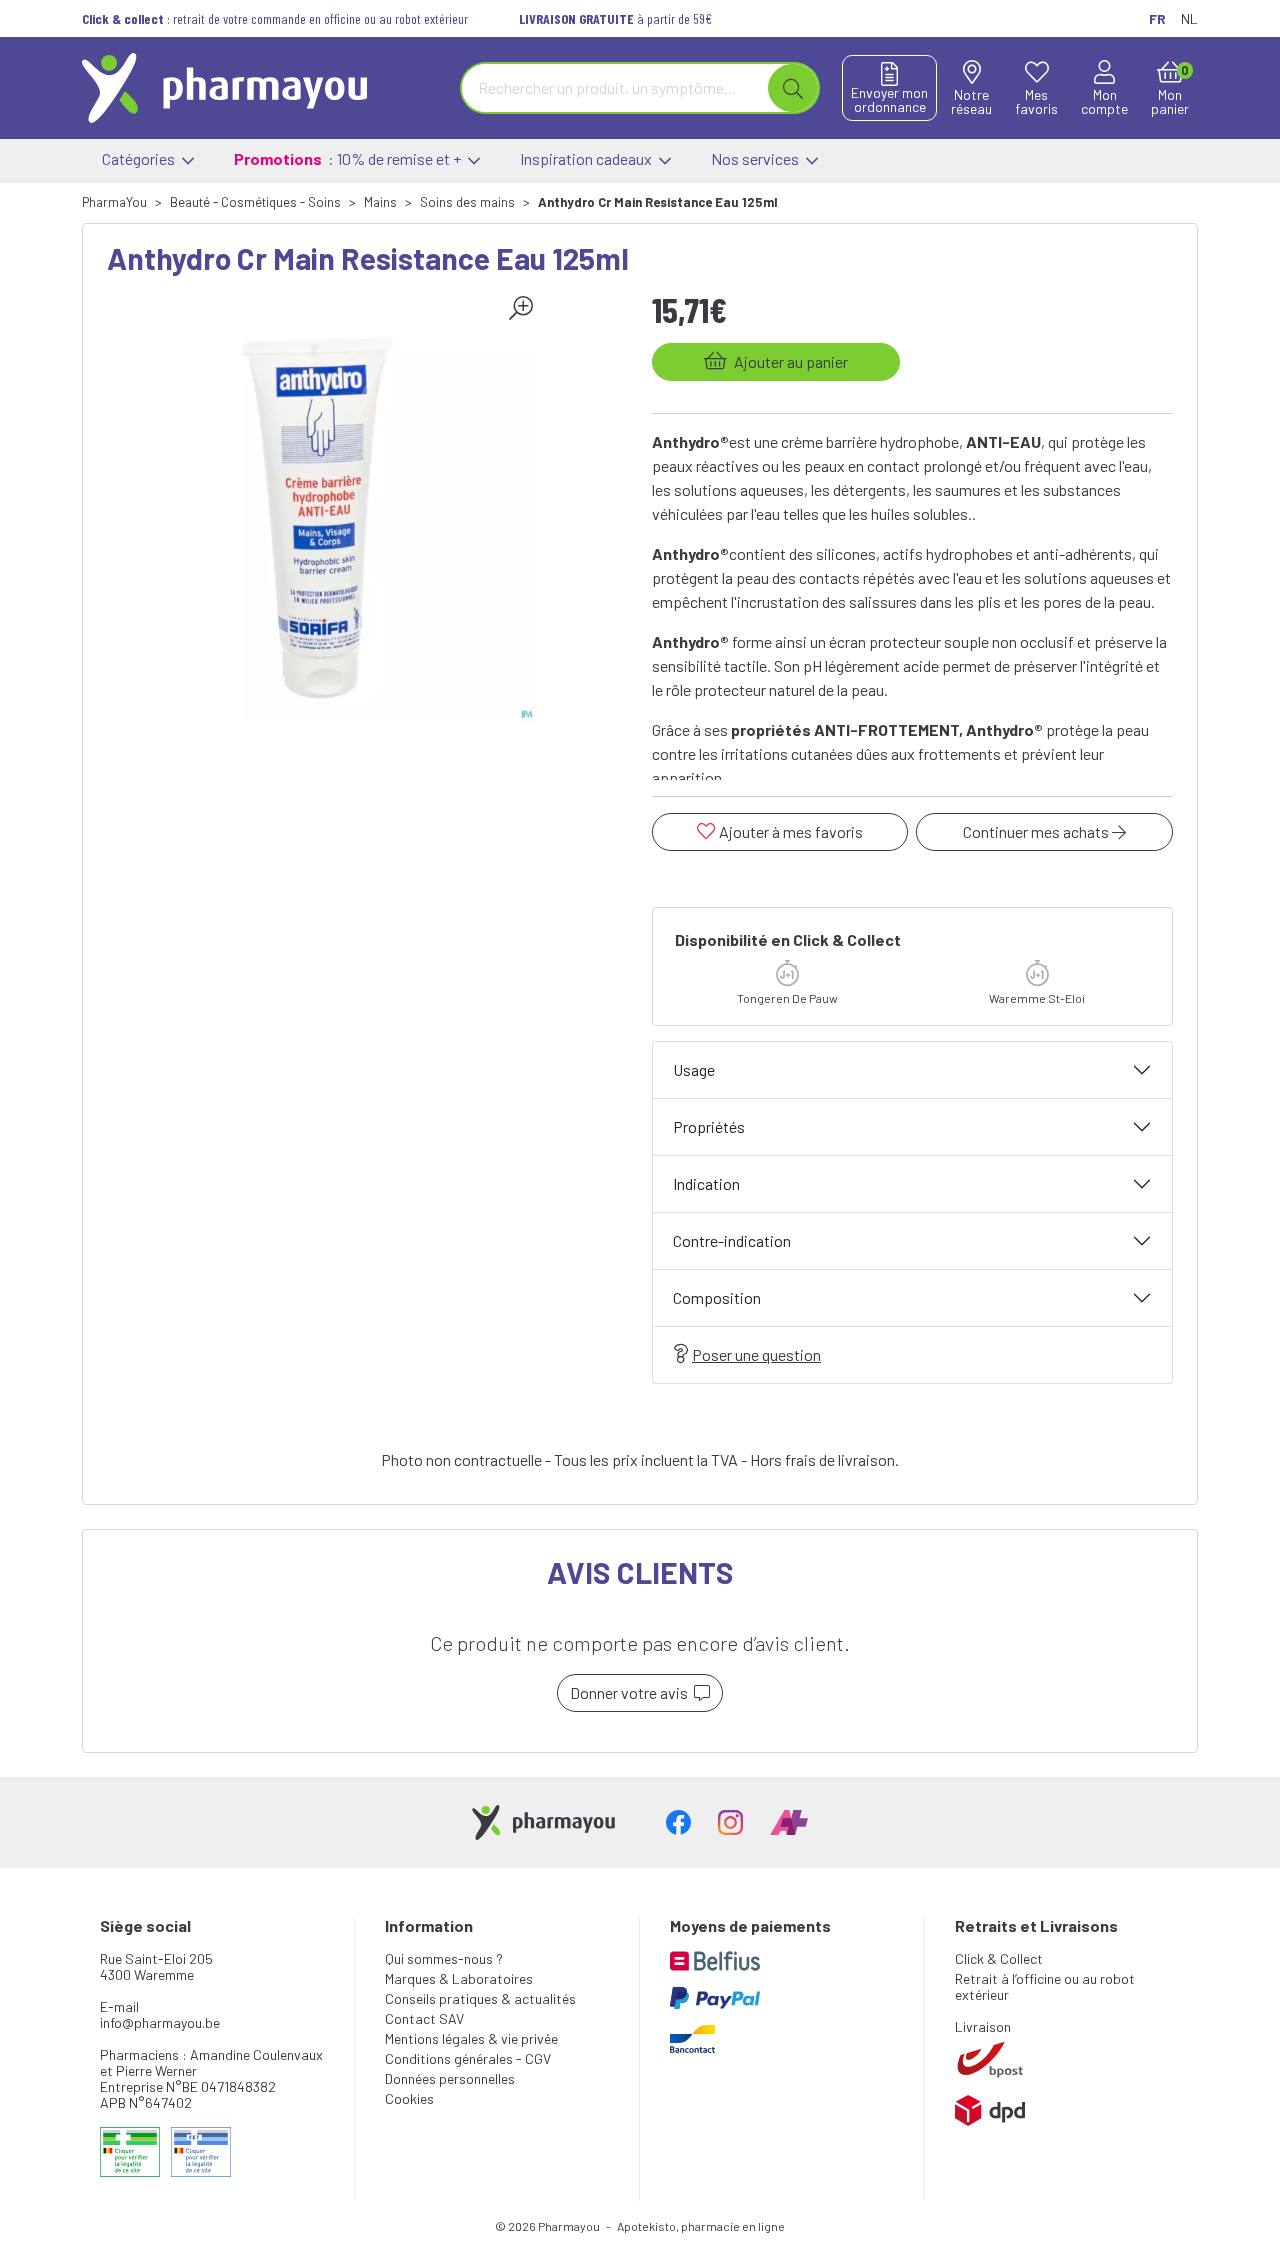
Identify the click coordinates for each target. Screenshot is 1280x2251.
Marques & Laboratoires (459, 1978)
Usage (694, 1069)
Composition (717, 1297)
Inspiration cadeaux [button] (587, 158)
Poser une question (756, 1354)
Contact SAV (424, 2018)
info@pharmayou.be (160, 2022)
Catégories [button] (140, 158)
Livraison (983, 2026)
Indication (706, 1183)
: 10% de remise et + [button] (349, 158)
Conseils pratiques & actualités (480, 1998)
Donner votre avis (632, 1692)
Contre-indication (732, 1240)
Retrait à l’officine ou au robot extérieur (1045, 1986)
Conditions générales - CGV (468, 2058)
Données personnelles (450, 2078)
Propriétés (709, 1126)
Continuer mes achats (1037, 831)
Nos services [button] (756, 158)
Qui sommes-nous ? (444, 1958)
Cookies (409, 2098)
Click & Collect (999, 1958)
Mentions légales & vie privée (471, 2038)
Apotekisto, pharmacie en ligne (701, 2226)
